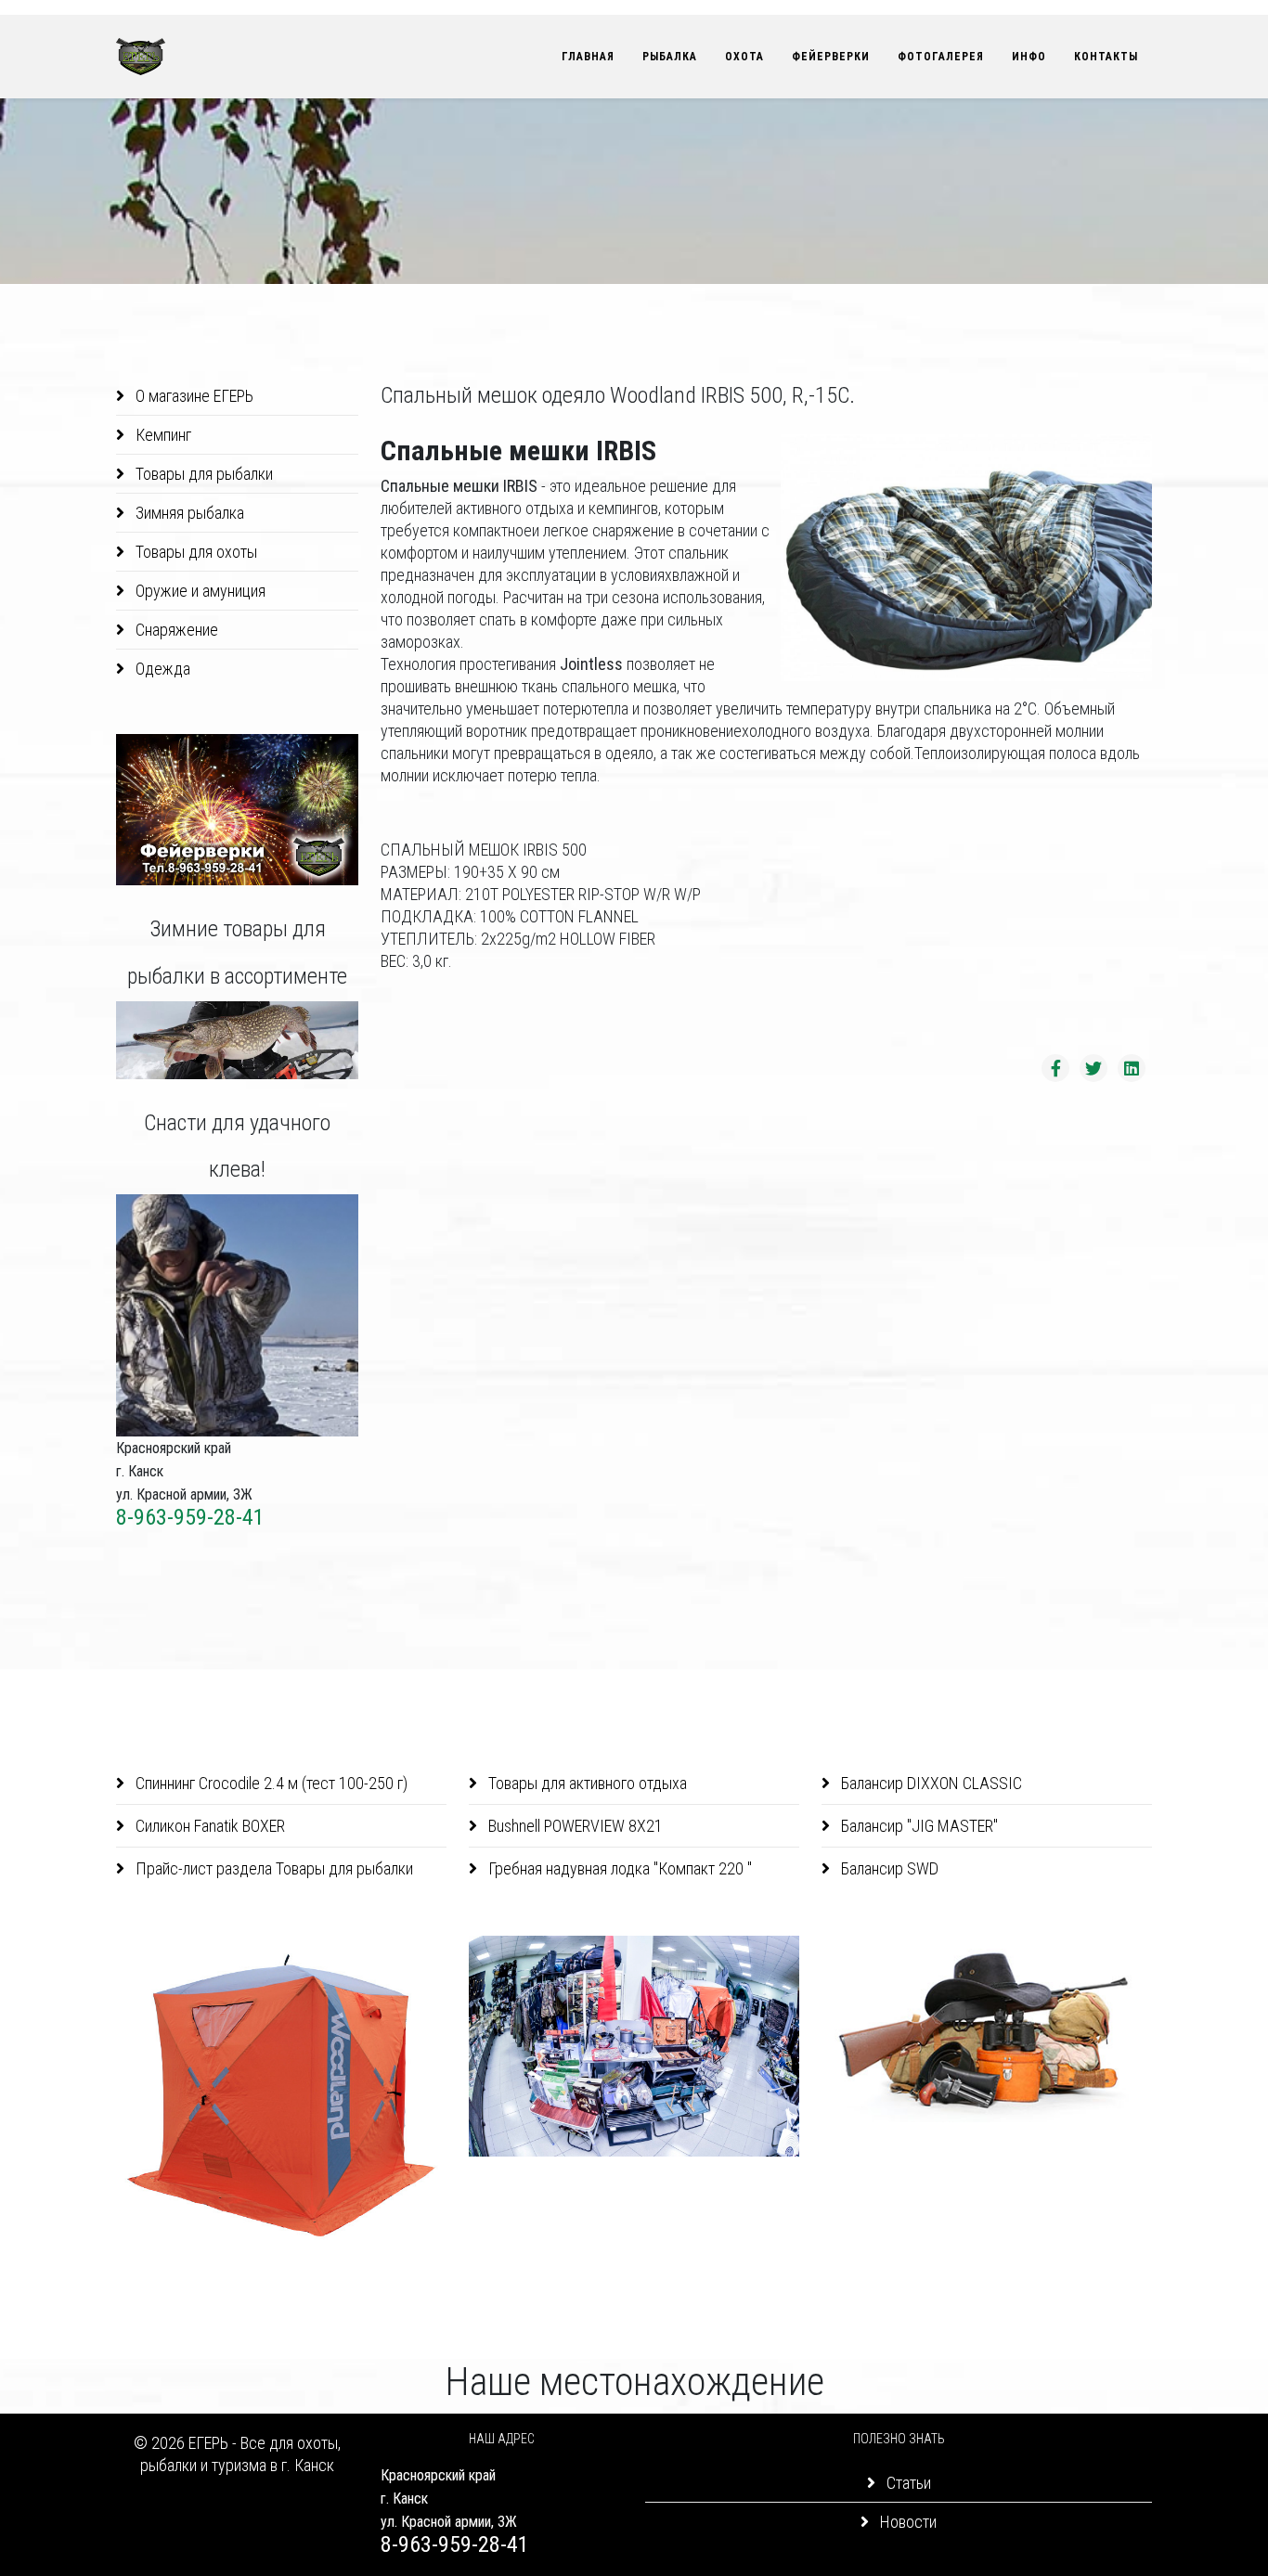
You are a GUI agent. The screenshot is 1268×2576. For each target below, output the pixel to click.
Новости (906, 2522)
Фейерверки (831, 57)
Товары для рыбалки (202, 474)
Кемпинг (162, 435)
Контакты (1106, 57)
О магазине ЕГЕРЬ (193, 396)
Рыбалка (670, 57)
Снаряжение (175, 630)
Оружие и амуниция (199, 591)
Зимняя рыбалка (188, 513)
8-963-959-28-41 (190, 1517)
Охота (744, 57)
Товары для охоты (194, 552)
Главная (588, 57)
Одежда (161, 669)
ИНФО (1029, 57)
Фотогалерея (941, 57)
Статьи (907, 2483)
